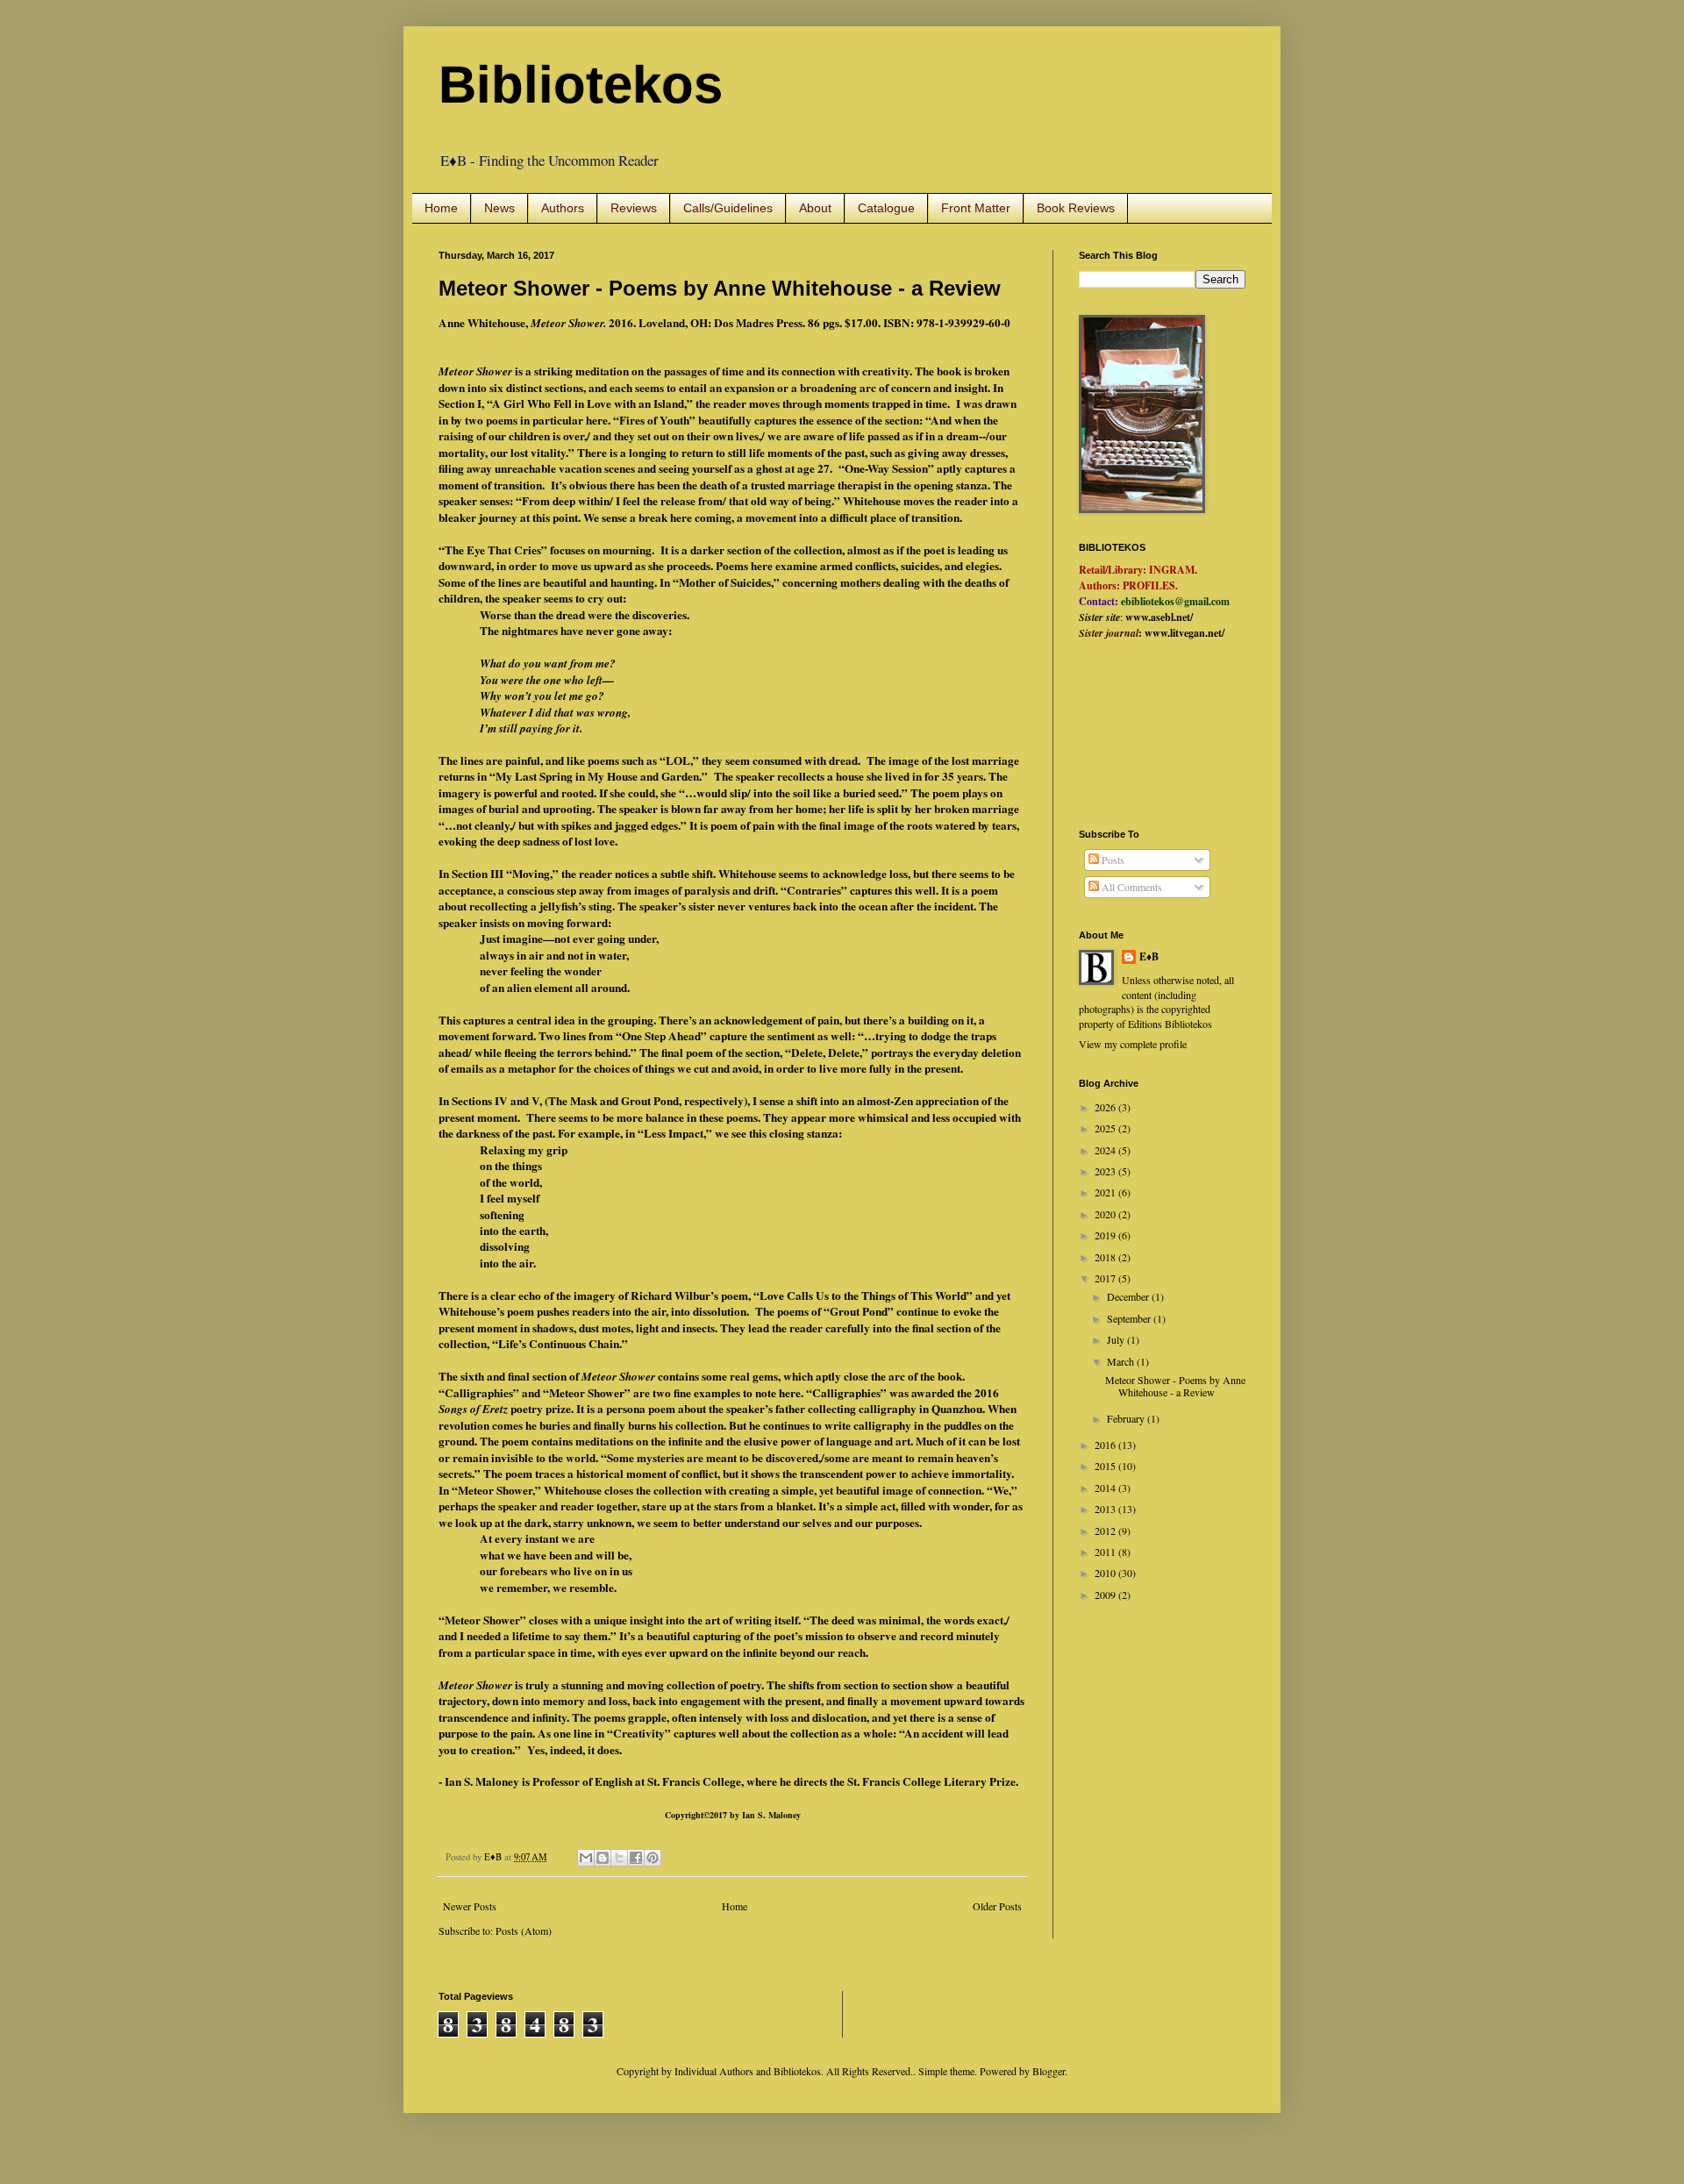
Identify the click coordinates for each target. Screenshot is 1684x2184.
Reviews (634, 208)
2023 (1106, 1171)
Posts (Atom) (524, 1931)
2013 (1106, 1509)
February (1127, 1418)
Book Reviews (1076, 208)
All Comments (1131, 887)
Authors (563, 208)
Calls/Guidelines (728, 208)
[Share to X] (619, 1858)
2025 (1106, 1128)
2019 (1106, 1235)
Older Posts (997, 1906)
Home (441, 208)
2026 (1106, 1107)
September (1130, 1318)
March (1122, 1361)
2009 (1106, 1595)
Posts (1112, 860)
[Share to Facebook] (636, 1858)
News (499, 208)
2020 (1106, 1214)
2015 (1106, 1466)
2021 (1106, 1192)
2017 (1106, 1278)
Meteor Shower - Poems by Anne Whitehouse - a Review (720, 288)
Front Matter (976, 208)
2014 (1106, 1488)
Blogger (1049, 2071)
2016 (1106, 1445)
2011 (1106, 1552)
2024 (1106, 1150)
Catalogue (886, 208)
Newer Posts (470, 1906)
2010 (1106, 1573)
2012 (1106, 1531)
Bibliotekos (581, 85)
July (1117, 1339)
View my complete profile (1133, 1044)
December (1129, 1296)
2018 (1106, 1257)
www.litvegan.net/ (1185, 633)
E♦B (1149, 957)
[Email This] (586, 1858)
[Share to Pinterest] (653, 1858)
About (815, 208)
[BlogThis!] (603, 1858)
